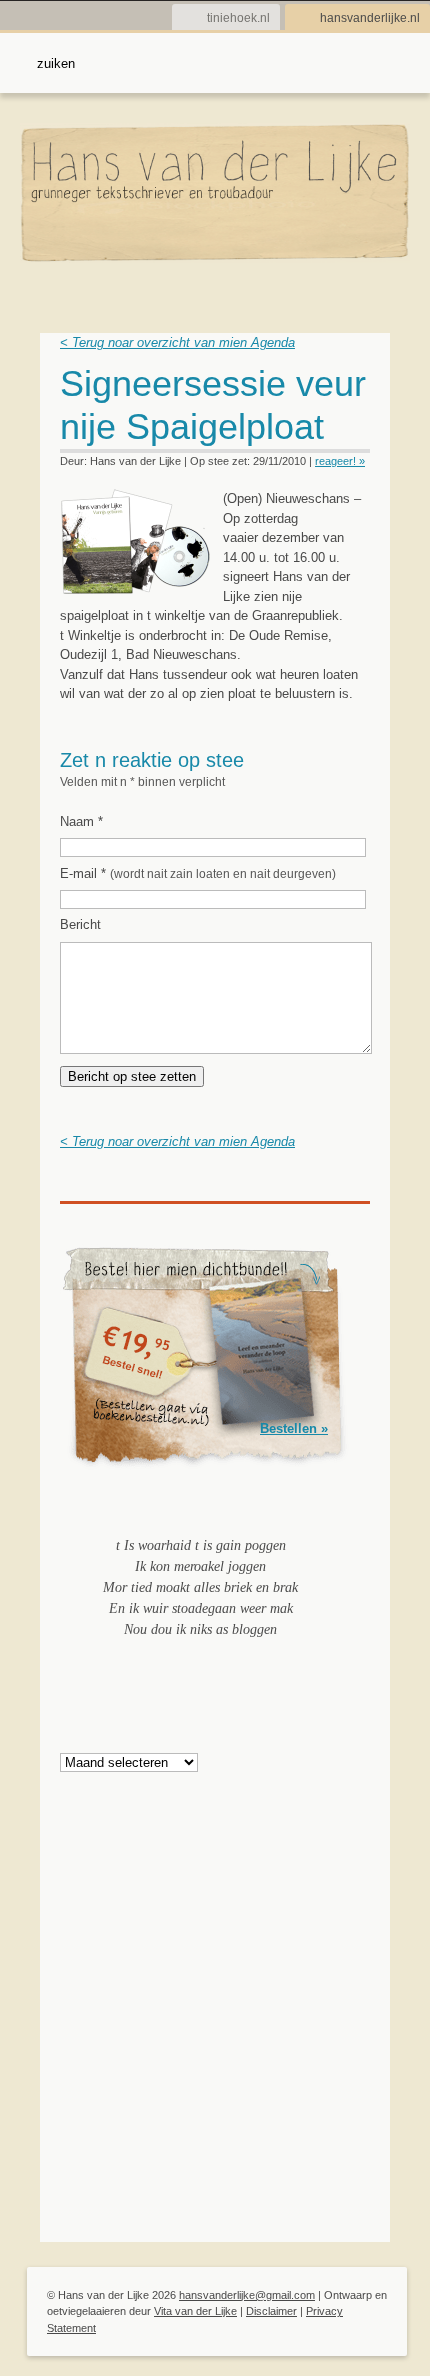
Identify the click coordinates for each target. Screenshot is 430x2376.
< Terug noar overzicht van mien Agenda (177, 342)
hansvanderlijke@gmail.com (247, 2295)
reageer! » (340, 461)
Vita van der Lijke (195, 2311)
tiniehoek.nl (238, 18)
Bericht (80, 924)
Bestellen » (294, 1428)
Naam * (81, 821)
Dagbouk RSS (357, 389)
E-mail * (198, 873)
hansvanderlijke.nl (370, 18)
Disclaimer (271, 2311)
